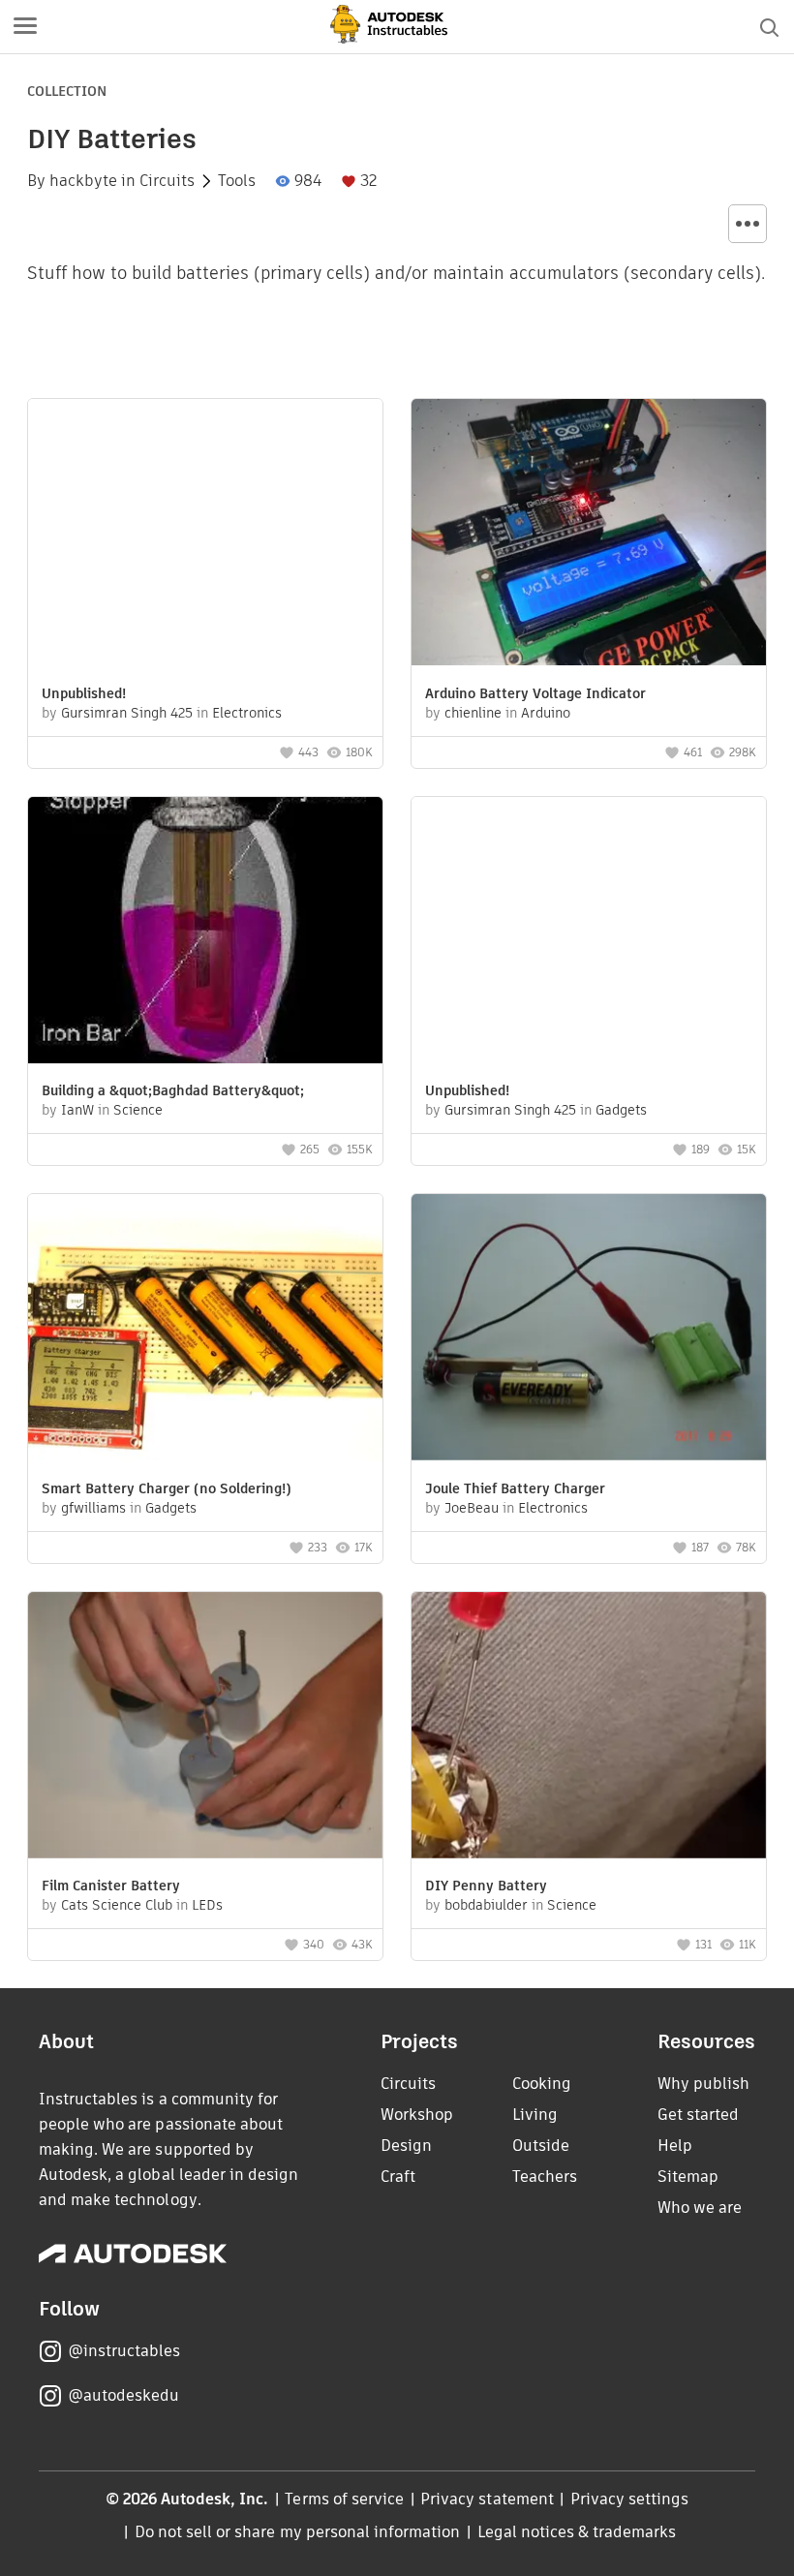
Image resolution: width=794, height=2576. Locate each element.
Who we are (700, 2208)
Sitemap (688, 2177)
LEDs (207, 1905)
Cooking (542, 2084)
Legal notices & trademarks (577, 2532)
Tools (237, 181)
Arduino (546, 713)
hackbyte (83, 181)
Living (535, 2115)
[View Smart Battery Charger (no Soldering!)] (205, 1330)
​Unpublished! (84, 693)
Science (138, 1110)
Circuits (167, 181)
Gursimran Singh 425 (127, 713)
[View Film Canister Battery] (205, 1728)
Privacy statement (487, 2499)
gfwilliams (93, 1508)
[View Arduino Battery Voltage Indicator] (589, 535)
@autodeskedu (123, 2395)
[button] (25, 27)
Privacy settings (630, 2499)
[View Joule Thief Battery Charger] (589, 1330)
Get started (698, 2115)
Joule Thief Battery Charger (515, 1488)
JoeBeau (472, 1508)
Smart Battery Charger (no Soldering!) (167, 1488)
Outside (541, 2146)
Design (406, 2146)
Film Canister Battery (111, 1886)
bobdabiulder (486, 1905)
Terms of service (344, 2499)
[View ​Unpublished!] (205, 535)
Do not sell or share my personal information (297, 2532)
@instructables (124, 2351)
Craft (398, 2177)
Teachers (545, 2177)
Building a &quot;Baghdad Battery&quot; (173, 1090)
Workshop (417, 2115)
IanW (77, 1110)
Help (675, 2146)
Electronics (247, 713)
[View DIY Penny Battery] (589, 1728)
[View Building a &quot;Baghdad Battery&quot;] (205, 933)
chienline (473, 713)
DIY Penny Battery (486, 1886)
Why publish (703, 2084)
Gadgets (621, 1110)
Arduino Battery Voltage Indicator (535, 693)
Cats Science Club (117, 1905)
